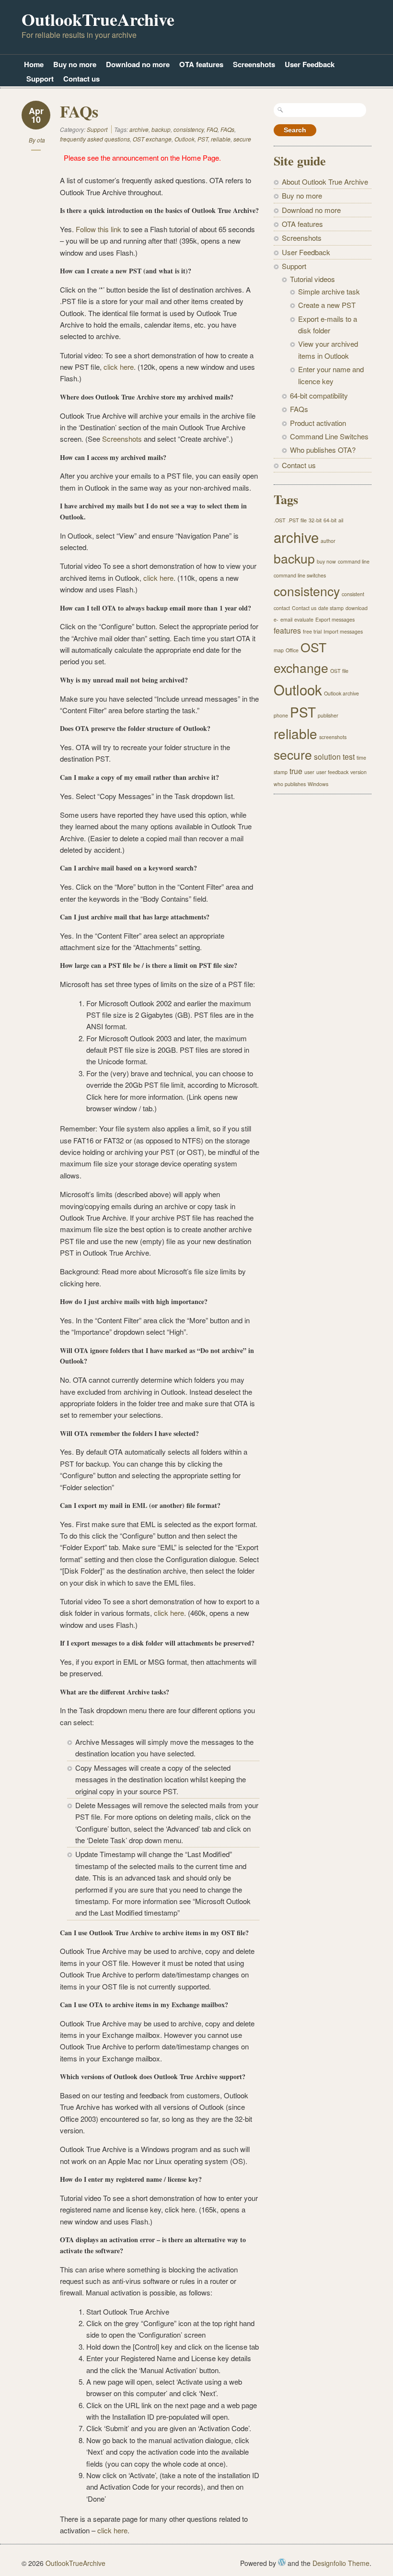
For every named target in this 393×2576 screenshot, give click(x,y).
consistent (353, 594)
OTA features (201, 64)
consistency (189, 129)
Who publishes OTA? (323, 450)
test (349, 756)
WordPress (282, 2562)
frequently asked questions (95, 139)
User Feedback (310, 64)
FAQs (79, 111)
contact (282, 608)
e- (276, 619)
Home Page (200, 158)
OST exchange (152, 139)
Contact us (81, 79)
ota (41, 140)
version (358, 772)
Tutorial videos (312, 279)
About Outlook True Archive (325, 182)
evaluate (304, 619)
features (287, 630)
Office (292, 650)
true (296, 771)
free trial (312, 631)
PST (203, 139)
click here (119, 367)
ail (341, 520)
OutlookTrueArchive (98, 19)
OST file (339, 671)
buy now (326, 561)
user (309, 772)
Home (34, 64)
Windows (318, 784)
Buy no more (75, 64)
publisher (328, 715)
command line (354, 561)
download (357, 608)
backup (161, 129)
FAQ (212, 129)
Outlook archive (341, 693)
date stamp (331, 608)
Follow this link (99, 229)
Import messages (343, 631)
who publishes (290, 784)
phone (281, 715)
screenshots (333, 737)
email (286, 619)
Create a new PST (327, 305)
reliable (221, 139)
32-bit (315, 520)
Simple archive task (329, 291)
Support (40, 79)
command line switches (300, 575)
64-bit (330, 520)
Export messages (335, 619)
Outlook (185, 139)
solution (327, 756)
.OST (280, 520)
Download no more (138, 64)
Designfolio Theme (341, 2563)
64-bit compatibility (319, 395)
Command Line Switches (329, 436)
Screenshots (254, 64)
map (279, 650)
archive (139, 129)
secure (242, 139)
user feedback (332, 772)
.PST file (297, 520)
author (328, 541)
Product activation (318, 423)
